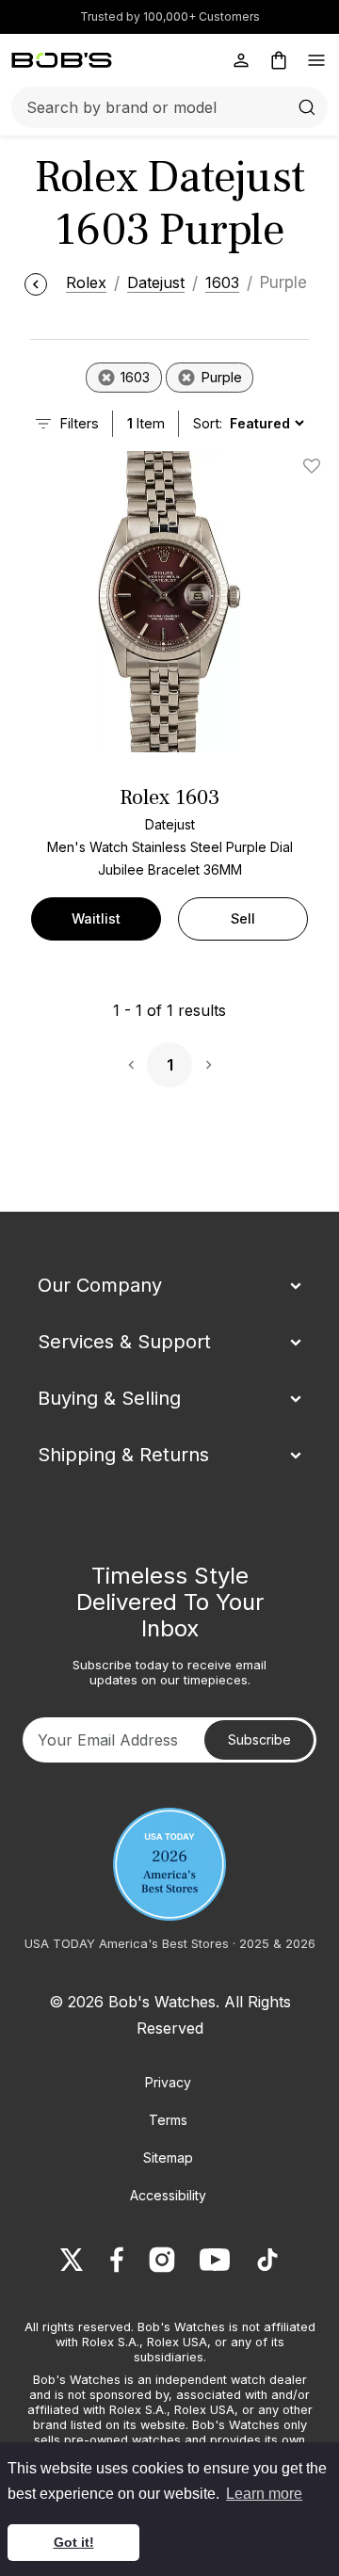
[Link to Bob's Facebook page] (117, 2260)
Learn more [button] (264, 2494)
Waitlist (96, 918)
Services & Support (124, 1342)
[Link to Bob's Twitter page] (72, 2260)
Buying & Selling (109, 1398)
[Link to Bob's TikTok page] (267, 2260)
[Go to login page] (241, 60)
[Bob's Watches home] (62, 60)
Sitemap (168, 2157)
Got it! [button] (74, 2542)
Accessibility (168, 2195)
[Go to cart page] (279, 60)
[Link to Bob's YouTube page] (215, 2260)
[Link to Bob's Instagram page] (162, 2260)
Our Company (100, 1285)
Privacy (168, 2082)
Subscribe (259, 1739)
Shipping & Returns (123, 1455)
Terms (168, 2120)
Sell (243, 918)
